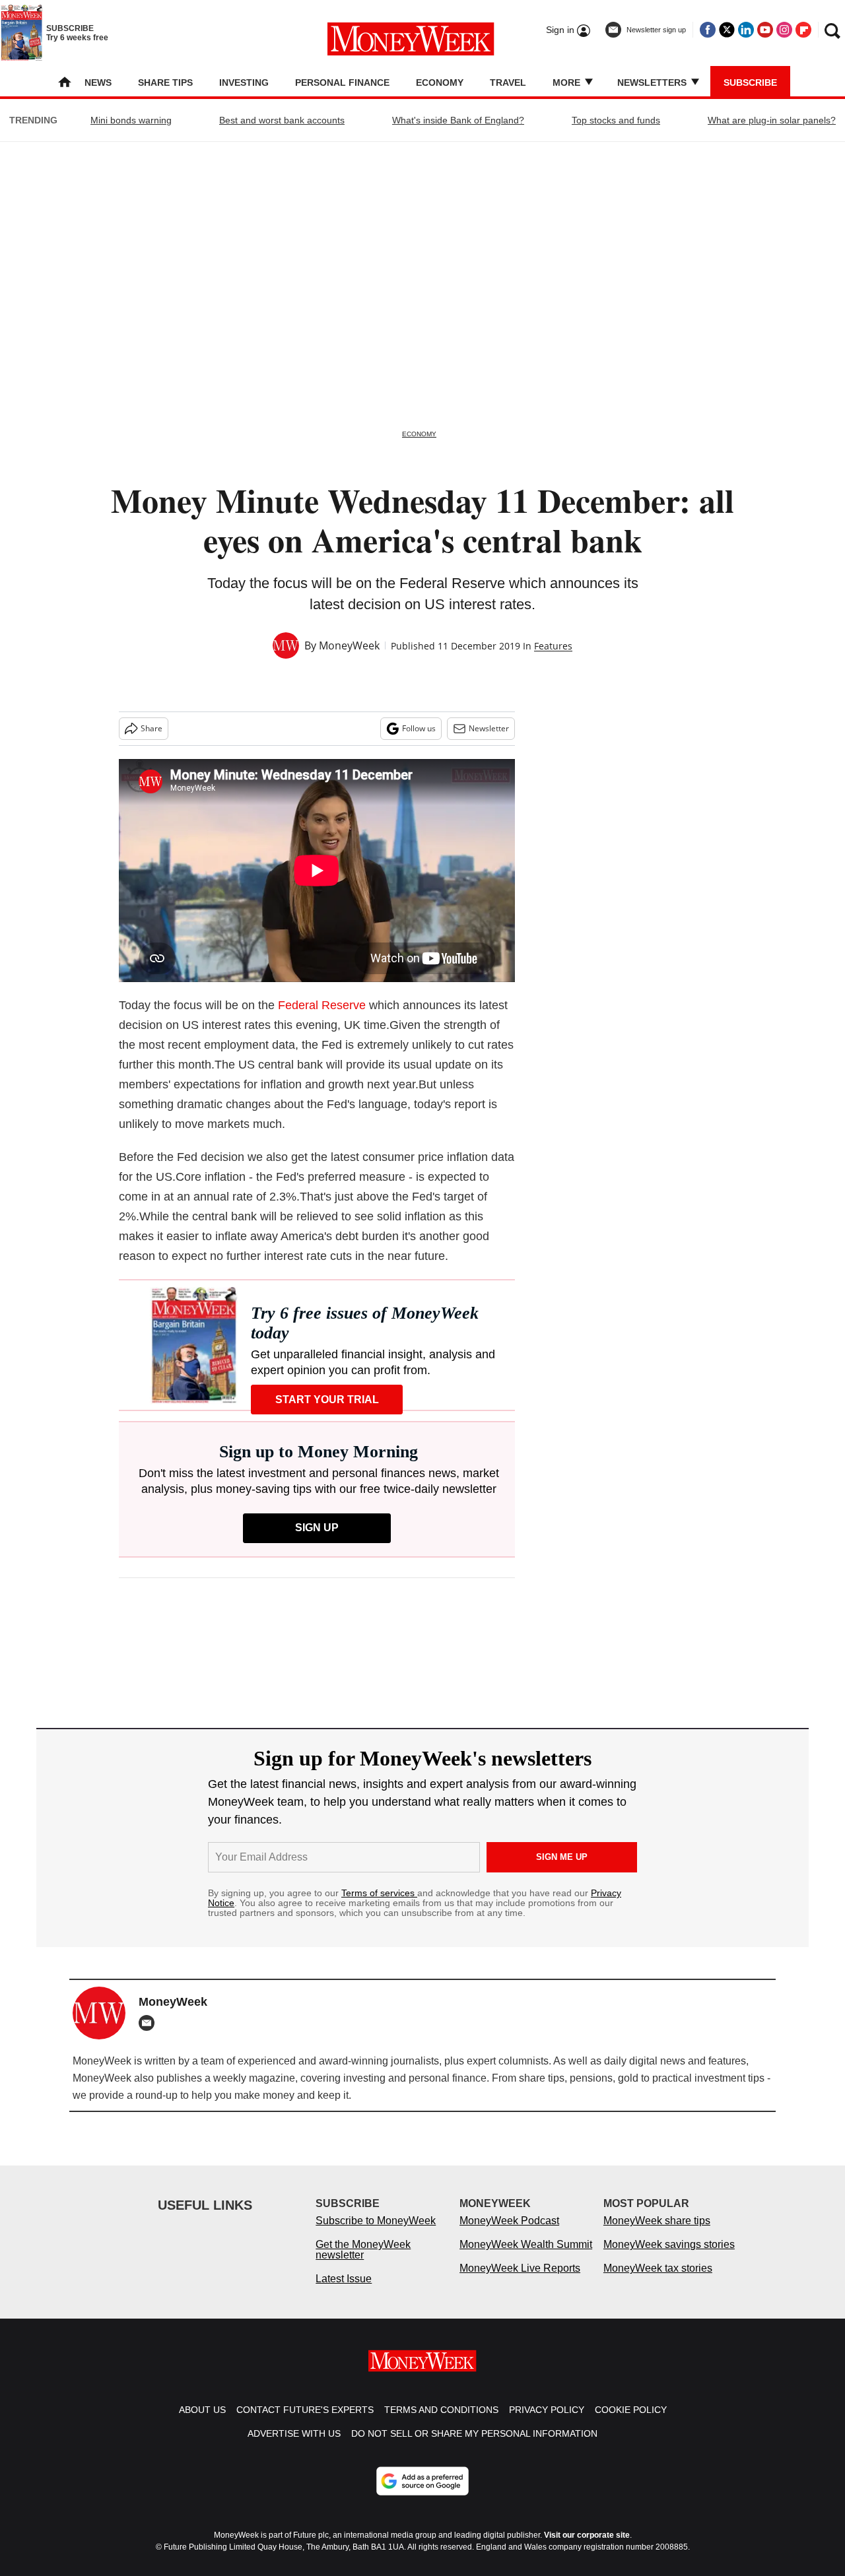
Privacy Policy (547, 2423)
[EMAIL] (150, 2023)
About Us (202, 2423)
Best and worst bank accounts (282, 120)
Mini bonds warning (131, 120)
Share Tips (165, 83)
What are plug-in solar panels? (772, 120)
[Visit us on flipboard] (803, 30)
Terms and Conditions (441, 2423)
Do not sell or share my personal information (474, 2447)
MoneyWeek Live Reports (520, 2281)
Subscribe (750, 83)
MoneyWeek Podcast (509, 2234)
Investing (244, 83)
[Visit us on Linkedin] (746, 30)
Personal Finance (342, 83)
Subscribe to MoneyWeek (376, 2234)
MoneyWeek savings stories (669, 2258)
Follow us (419, 728)
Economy (440, 83)
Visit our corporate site (587, 2548)
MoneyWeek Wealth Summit (526, 2258)
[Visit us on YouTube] (765, 30)
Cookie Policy (631, 2423)
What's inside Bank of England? (458, 120)
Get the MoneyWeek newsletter (363, 2263)
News (98, 83)
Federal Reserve (322, 1005)
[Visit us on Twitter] (727, 30)
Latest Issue (344, 2292)
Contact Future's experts (305, 2423)
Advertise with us (294, 2447)
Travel (508, 83)
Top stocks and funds (616, 120)
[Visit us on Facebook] (708, 30)
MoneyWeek (349, 645)
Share (152, 728)
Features (553, 646)
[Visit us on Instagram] (784, 30)
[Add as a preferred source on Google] (422, 2494)
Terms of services (379, 1893)
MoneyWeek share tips (657, 2234)
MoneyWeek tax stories (658, 2281)
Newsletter (489, 728)
